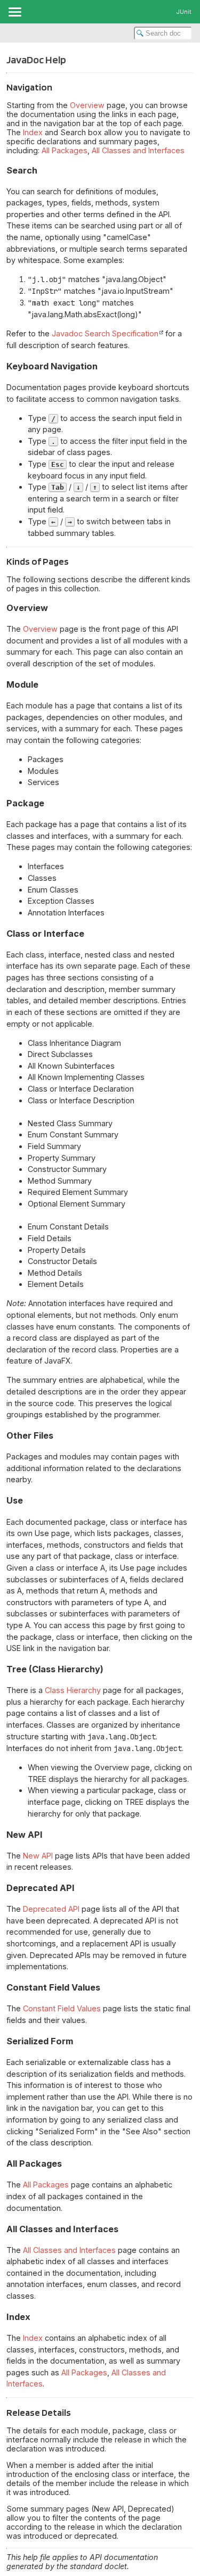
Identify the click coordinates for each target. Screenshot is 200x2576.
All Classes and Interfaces (138, 150)
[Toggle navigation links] (14, 12)
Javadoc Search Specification (105, 333)
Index (33, 132)
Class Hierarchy (73, 1690)
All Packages (65, 150)
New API (38, 1856)
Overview (87, 105)
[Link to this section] (58, 87)
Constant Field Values (62, 2008)
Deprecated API (51, 1909)
